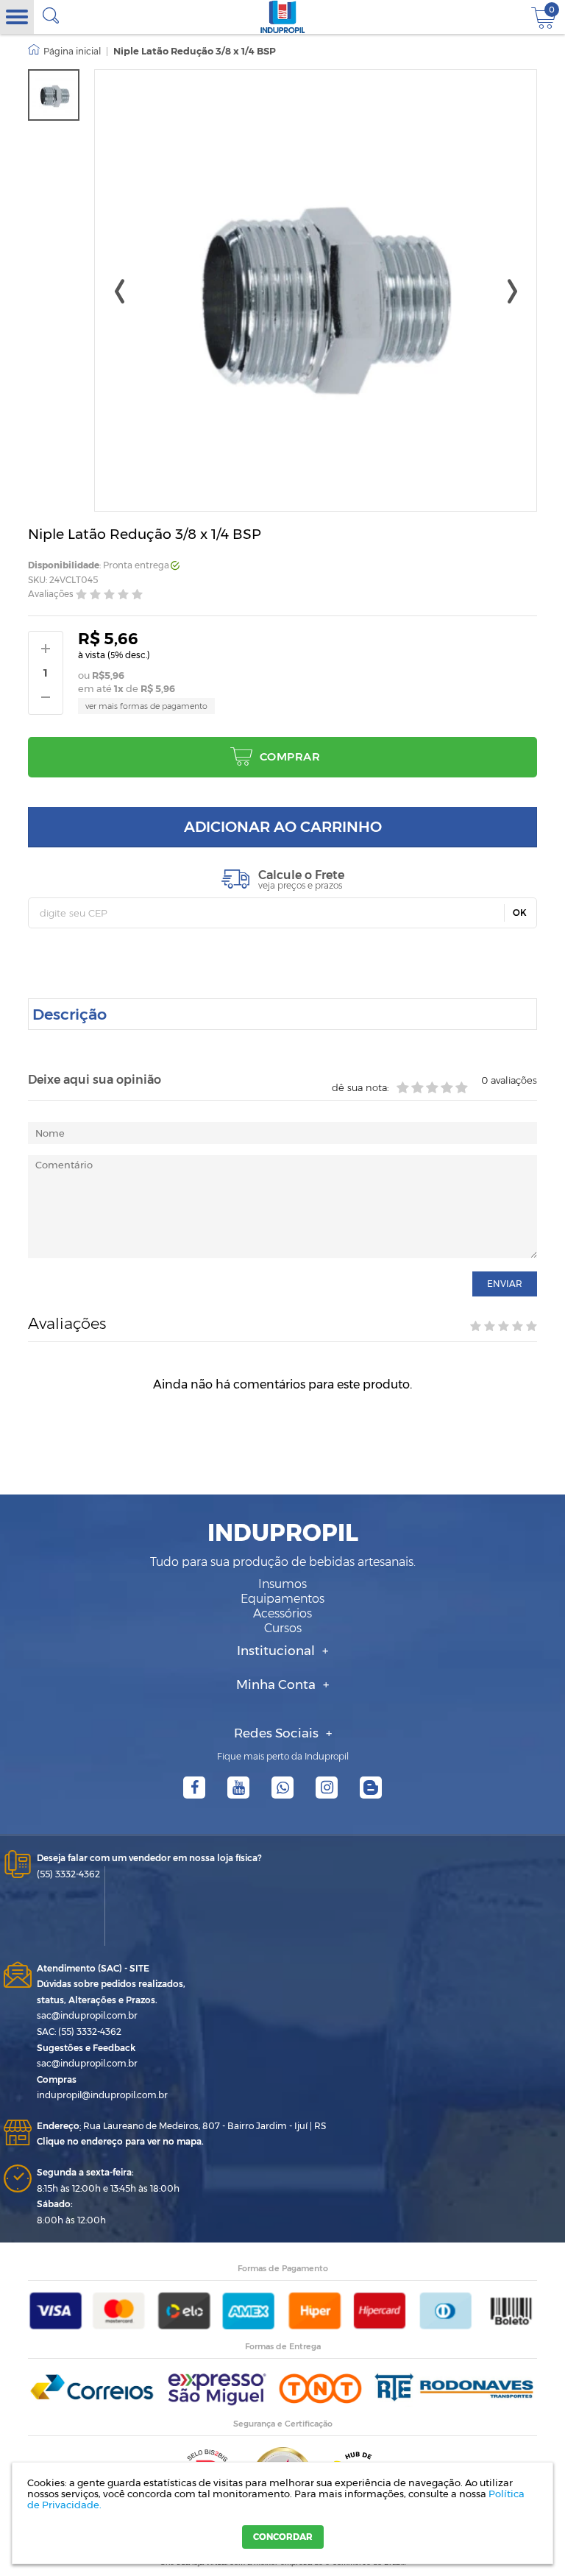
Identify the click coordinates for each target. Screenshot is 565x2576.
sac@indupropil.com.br (87, 2015)
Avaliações (51, 594)
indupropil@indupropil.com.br (102, 2095)
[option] (54, 95)
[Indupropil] (283, 17)
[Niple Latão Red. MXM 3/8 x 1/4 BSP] (54, 95)
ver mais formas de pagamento (146, 706)
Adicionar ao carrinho (283, 827)
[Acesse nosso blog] (371, 1788)
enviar (505, 1284)
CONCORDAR (283, 2537)
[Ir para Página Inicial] (64, 52)
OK (520, 913)
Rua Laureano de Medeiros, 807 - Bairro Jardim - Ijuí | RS (181, 2126)
